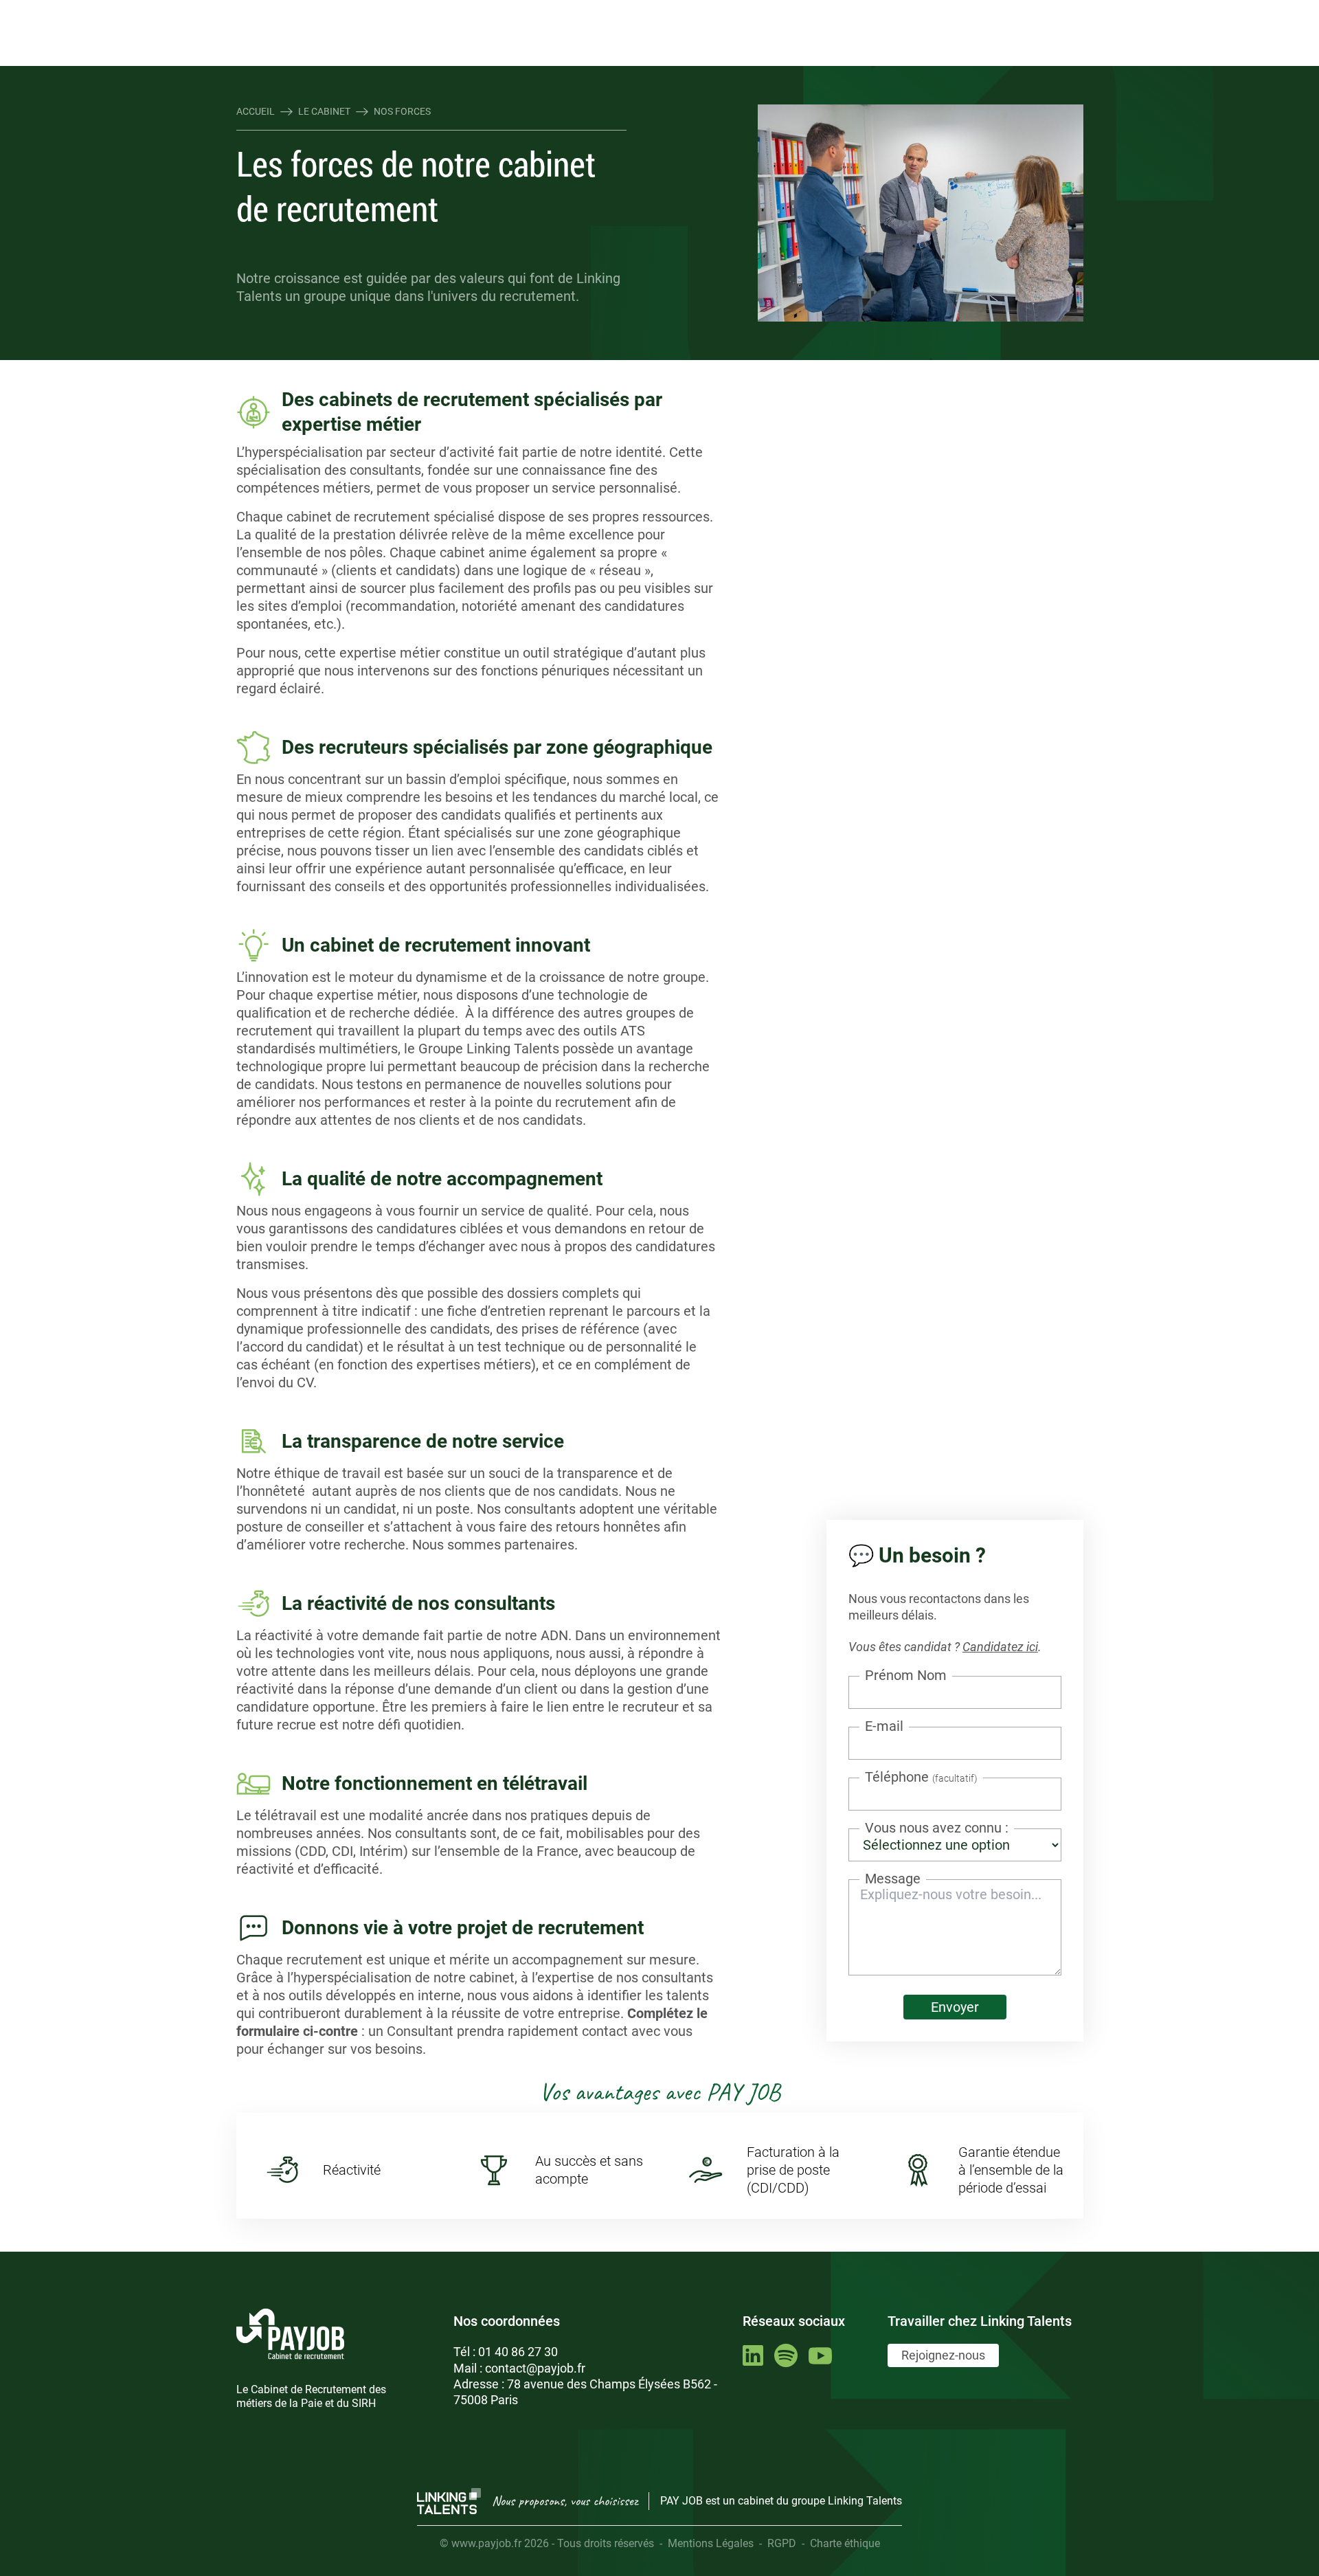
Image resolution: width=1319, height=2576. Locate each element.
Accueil (256, 111)
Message (893, 1879)
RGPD (782, 2543)
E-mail (884, 1726)
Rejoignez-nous (943, 2355)
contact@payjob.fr (535, 2368)
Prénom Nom (906, 1675)
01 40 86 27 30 (518, 2352)
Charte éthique (845, 2543)
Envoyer (955, 2007)
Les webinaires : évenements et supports (484, 12)
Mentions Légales (711, 2543)
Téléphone (921, 1777)
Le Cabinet (324, 111)
